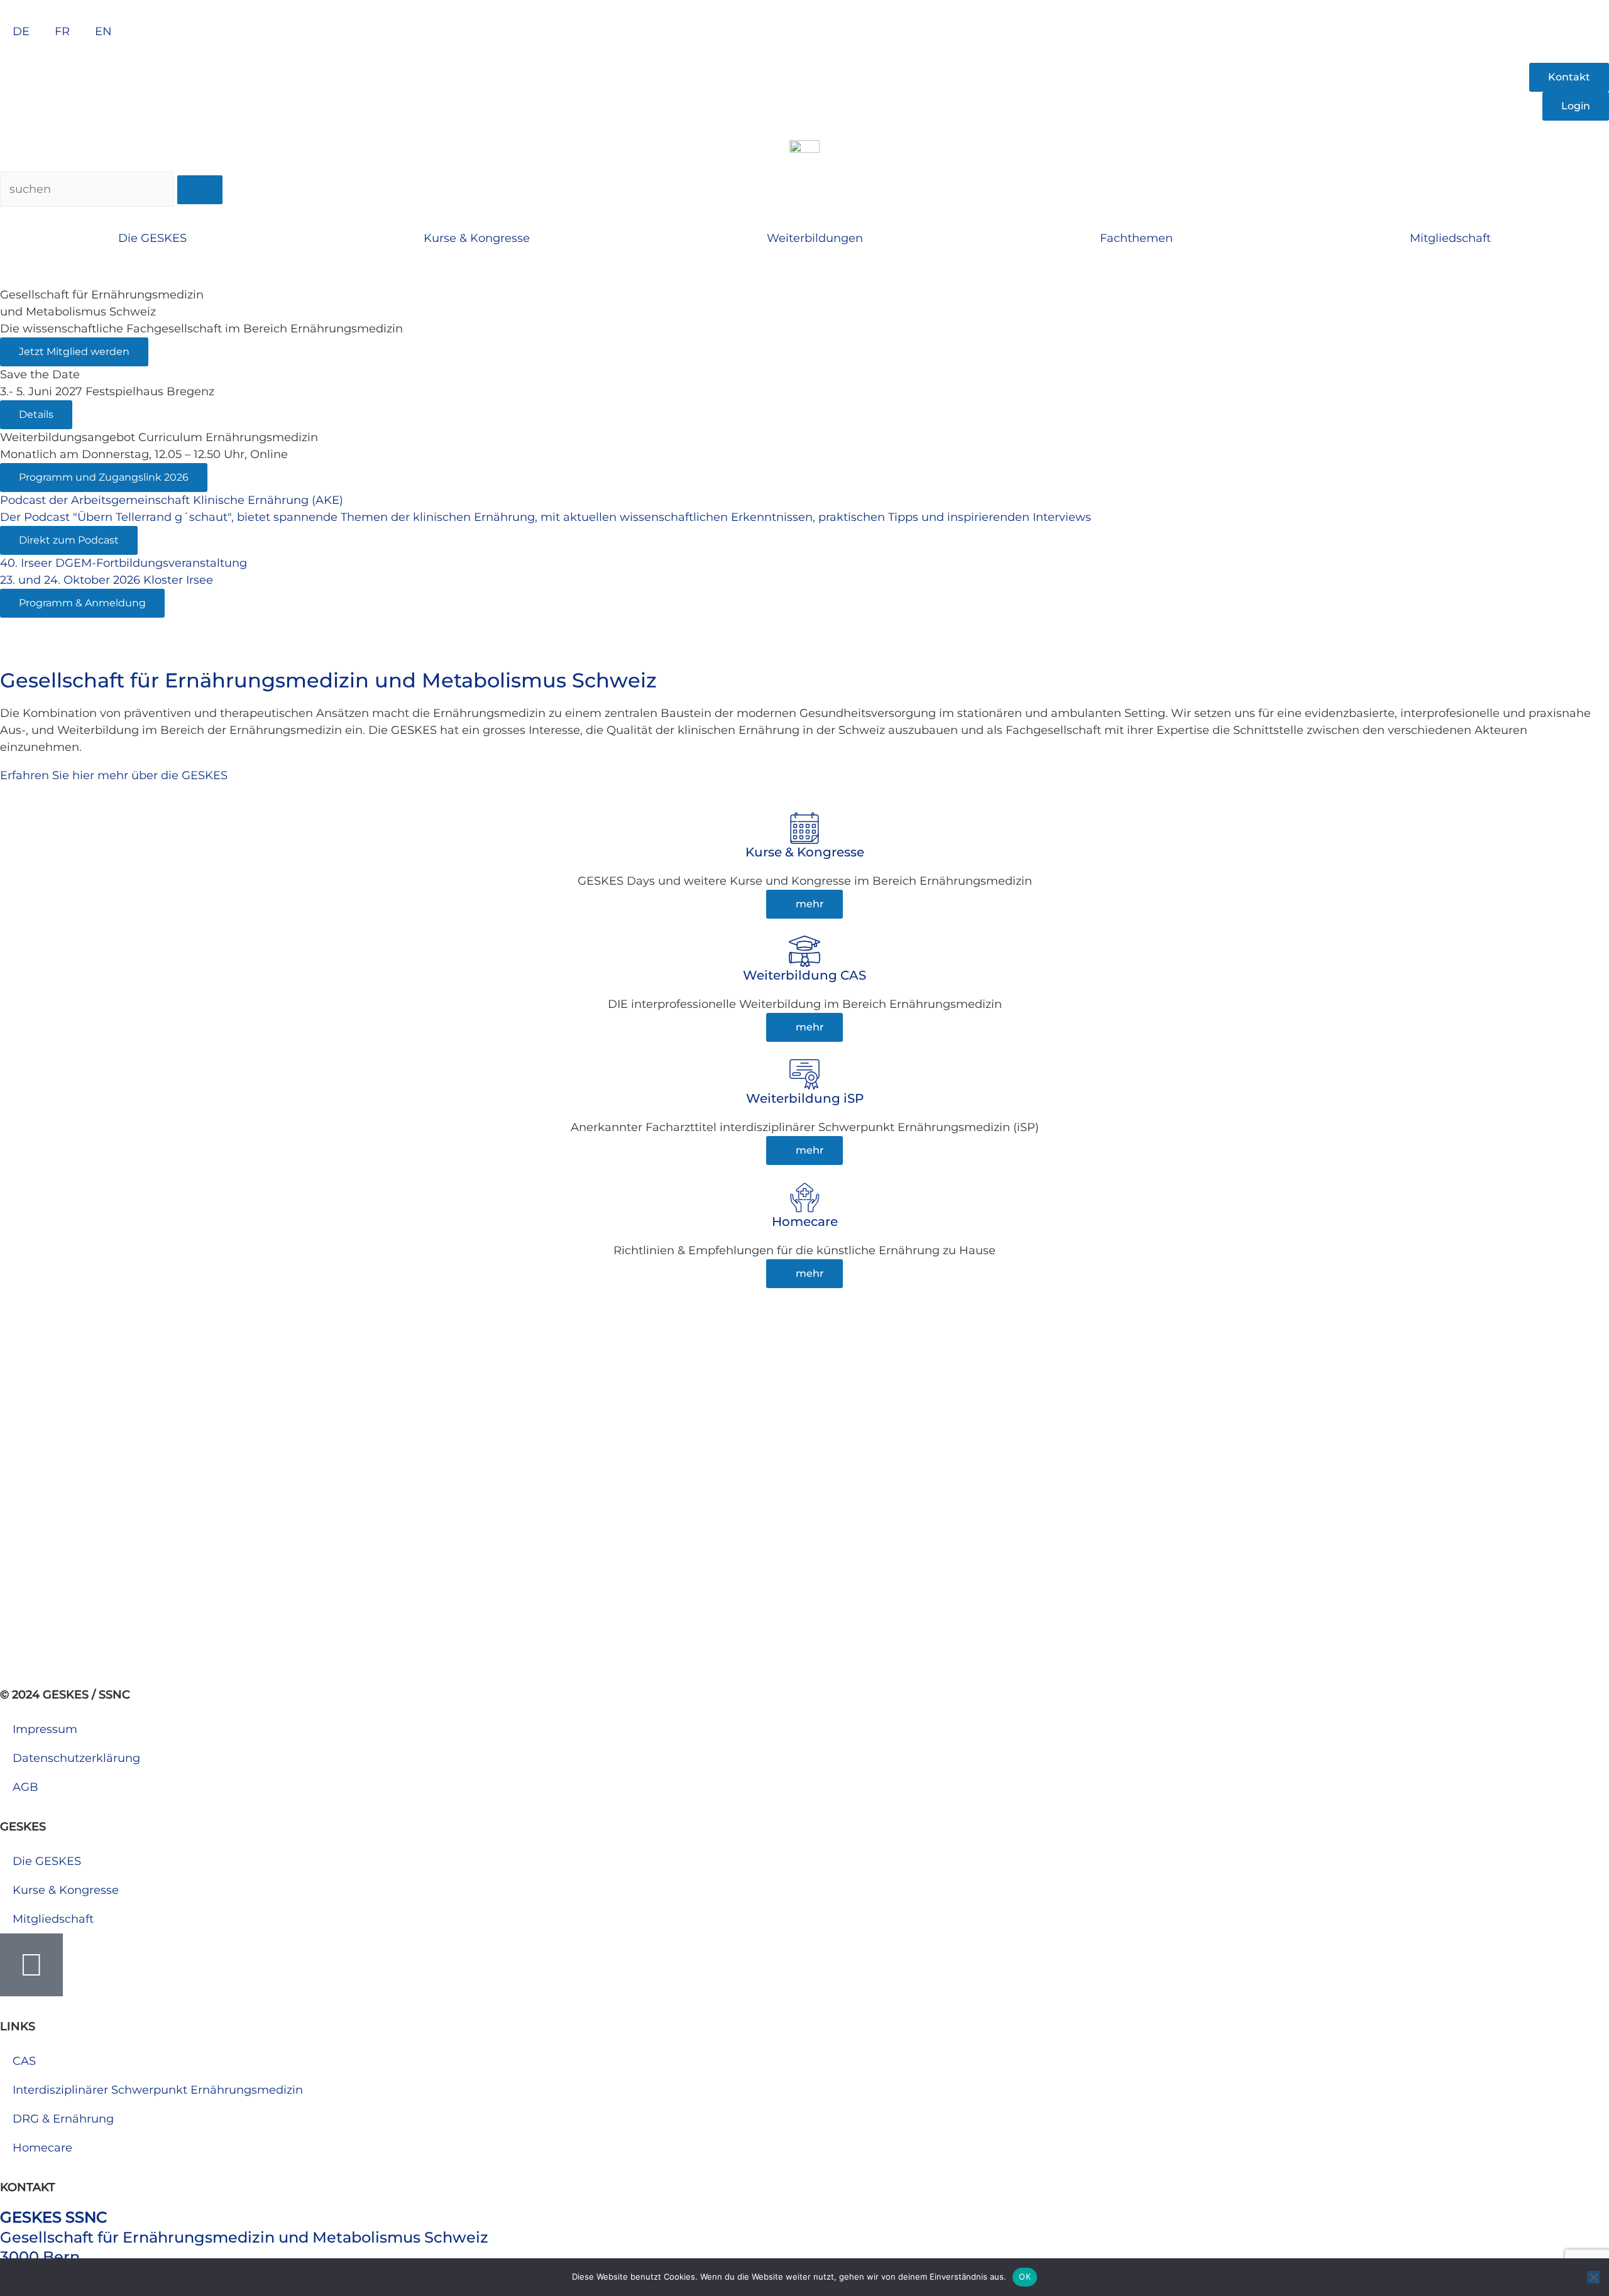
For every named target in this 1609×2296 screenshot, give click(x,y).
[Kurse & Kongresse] (804, 828)
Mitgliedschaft (1450, 238)
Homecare (805, 1222)
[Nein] (1593, 2277)
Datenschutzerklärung (76, 1758)
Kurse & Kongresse (477, 238)
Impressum (45, 1729)
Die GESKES (152, 238)
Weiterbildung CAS (804, 975)
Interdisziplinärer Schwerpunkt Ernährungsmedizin (158, 2090)
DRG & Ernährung (63, 2119)
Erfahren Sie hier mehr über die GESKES (114, 775)
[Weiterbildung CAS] (804, 951)
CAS (24, 2061)
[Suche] (200, 190)
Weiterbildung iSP (805, 1098)
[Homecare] (804, 1198)
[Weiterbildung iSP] (804, 1074)
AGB (25, 1787)
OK (1025, 2277)
